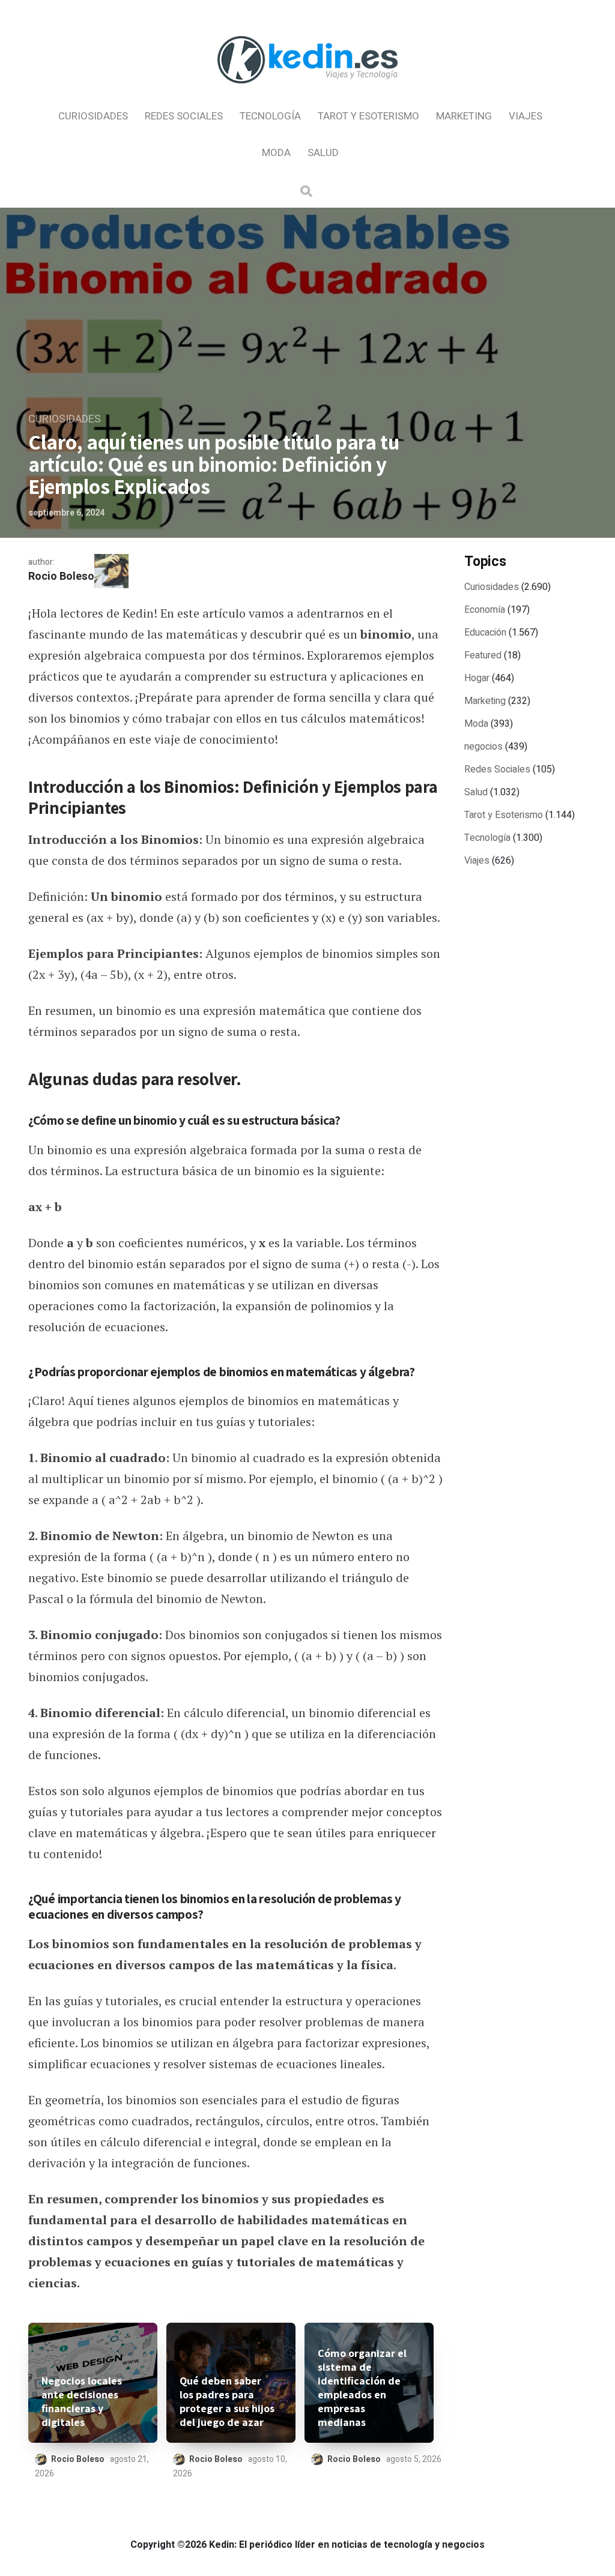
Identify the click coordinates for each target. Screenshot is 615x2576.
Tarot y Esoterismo (368, 116)
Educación (485, 633)
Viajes (526, 116)
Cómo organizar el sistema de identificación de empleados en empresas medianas (362, 2388)
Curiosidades (93, 116)
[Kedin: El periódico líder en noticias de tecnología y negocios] (307, 94)
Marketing (464, 116)
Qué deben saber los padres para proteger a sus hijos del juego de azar (227, 2401)
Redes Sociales (184, 116)
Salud (323, 153)
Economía (485, 610)
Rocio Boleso (61, 576)
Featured (483, 655)
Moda (276, 153)
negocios (483, 747)
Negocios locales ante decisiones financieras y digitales (82, 2401)
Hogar (477, 678)
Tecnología (270, 116)
